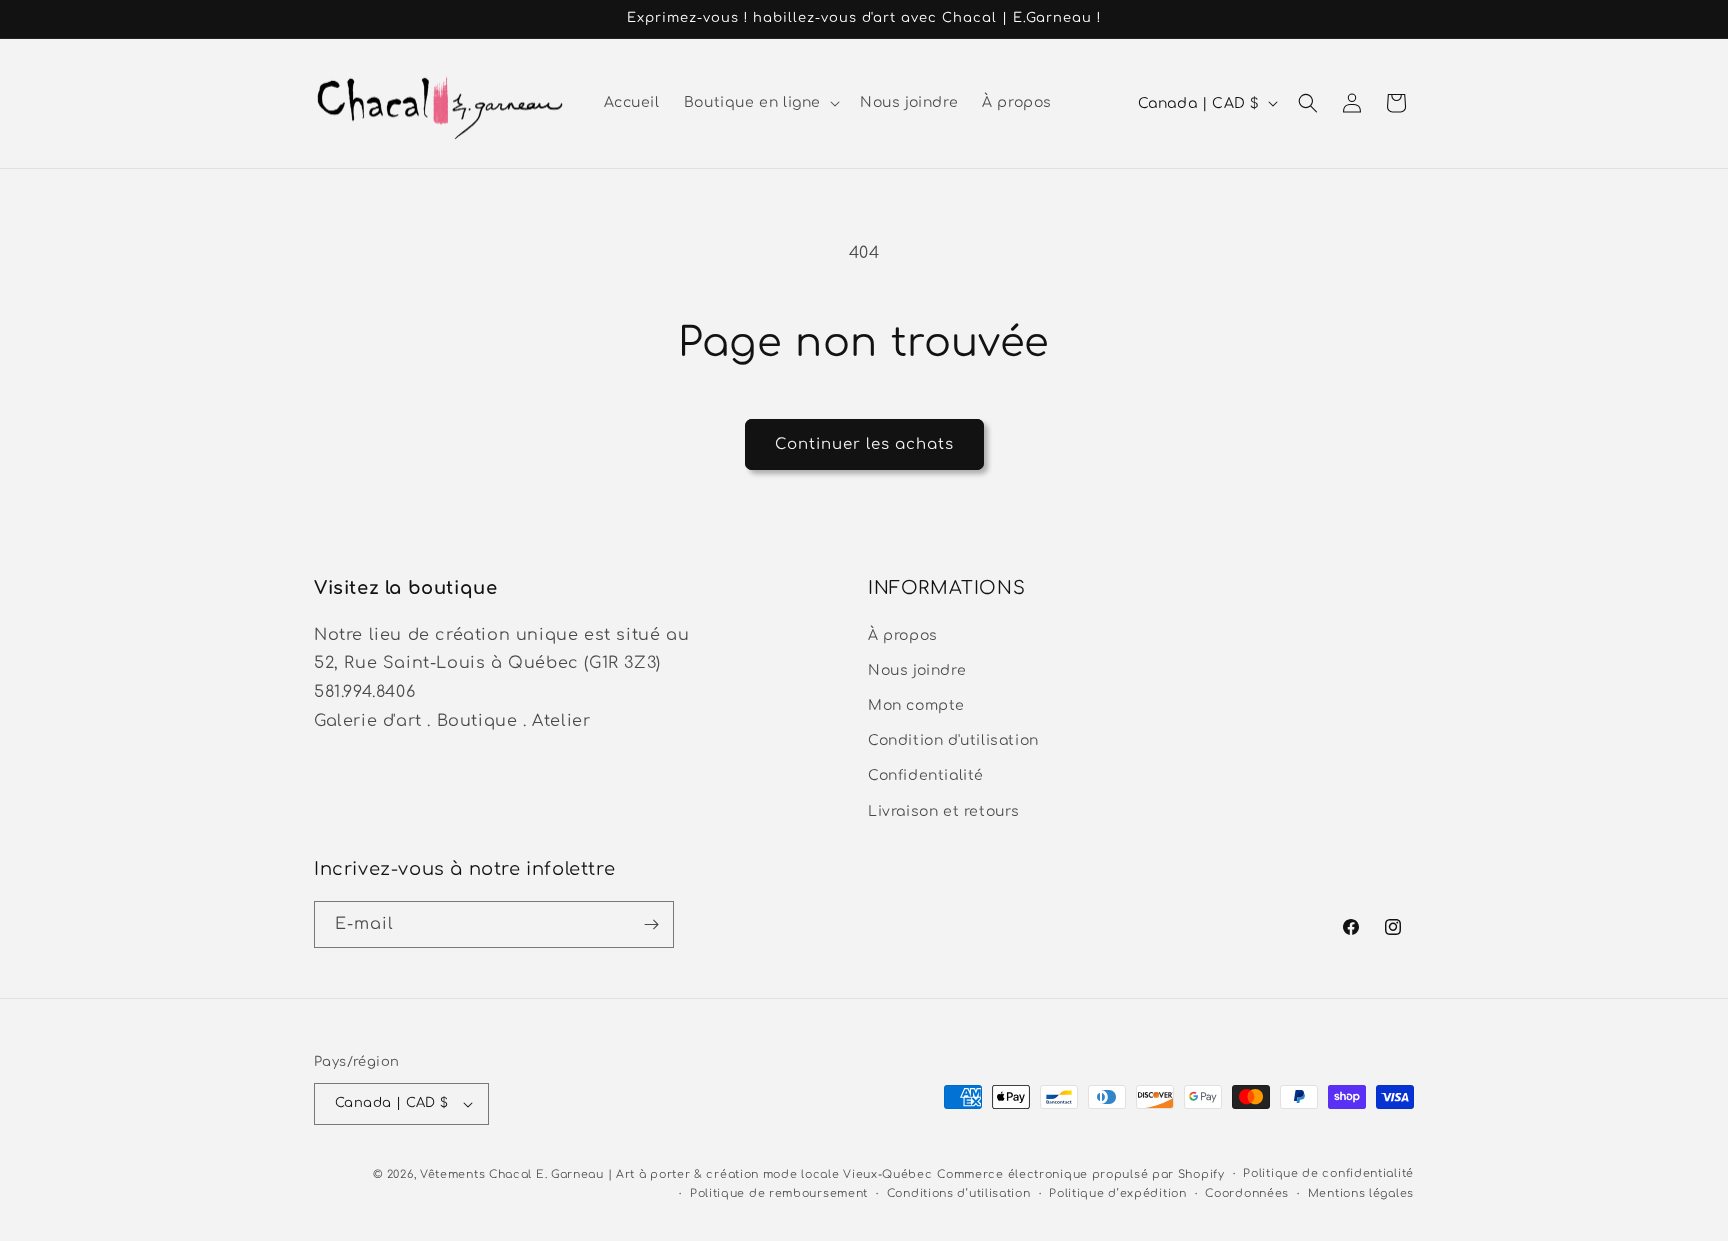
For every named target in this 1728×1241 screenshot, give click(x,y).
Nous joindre (917, 669)
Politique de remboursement (779, 1193)
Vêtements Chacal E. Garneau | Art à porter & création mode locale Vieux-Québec (676, 1174)
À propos (903, 634)
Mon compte (916, 704)
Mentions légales (1361, 1193)
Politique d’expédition (1117, 1193)
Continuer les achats (864, 444)
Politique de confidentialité (1328, 1173)
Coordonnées (1247, 1193)
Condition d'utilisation (953, 739)
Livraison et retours (944, 810)
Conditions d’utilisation (959, 1193)
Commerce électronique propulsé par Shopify (1080, 1174)
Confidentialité (926, 775)
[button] (760, 103)
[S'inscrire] (651, 924)
